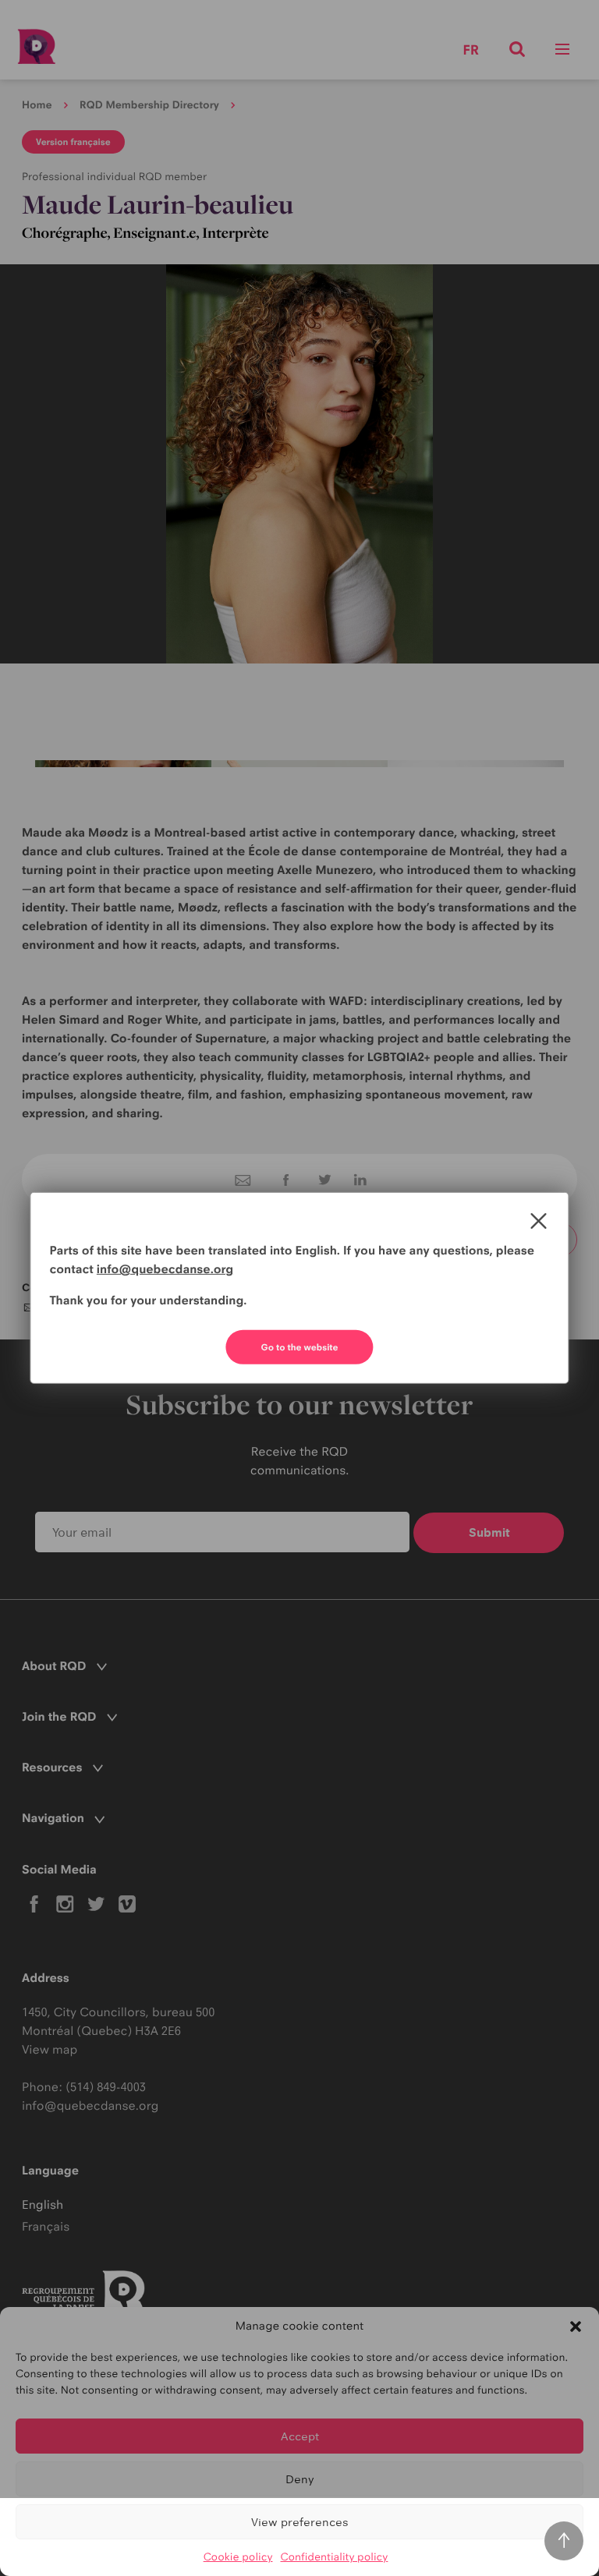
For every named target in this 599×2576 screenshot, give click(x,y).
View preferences (300, 2522)
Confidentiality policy (335, 2557)
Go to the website (300, 1347)
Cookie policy (238, 2557)
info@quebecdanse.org (165, 1269)
